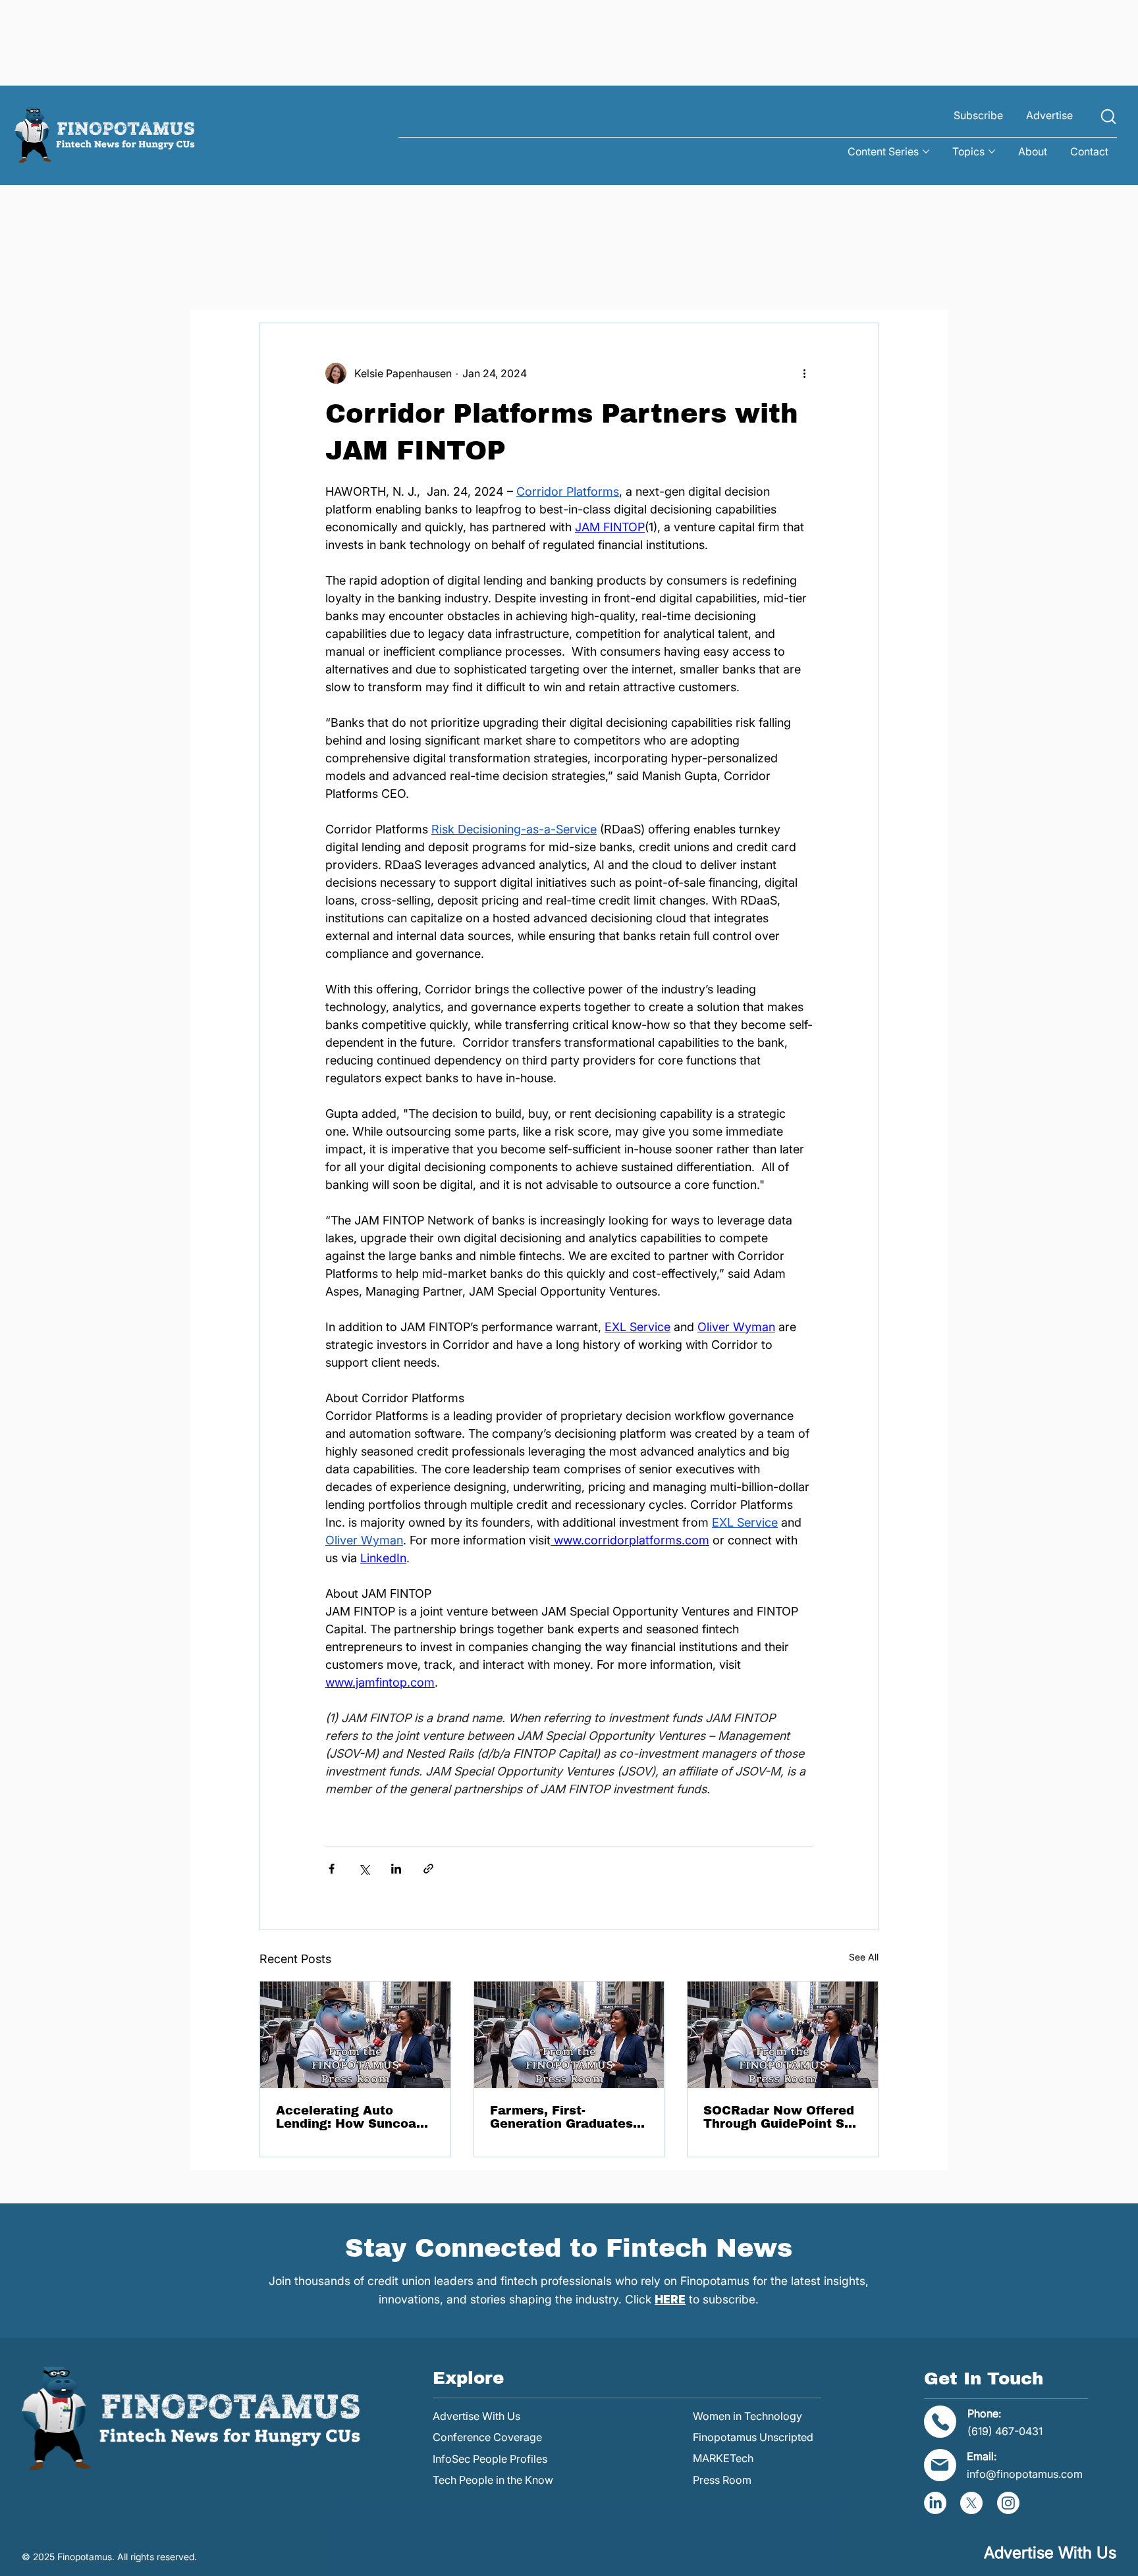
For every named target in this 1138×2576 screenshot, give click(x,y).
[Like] (1108, 116)
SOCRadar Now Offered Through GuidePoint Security (782, 2117)
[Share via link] (428, 1869)
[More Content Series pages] (926, 151)
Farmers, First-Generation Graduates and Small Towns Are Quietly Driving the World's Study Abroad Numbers (561, 2117)
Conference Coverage (487, 2437)
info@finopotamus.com (1025, 2474)
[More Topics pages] (992, 151)
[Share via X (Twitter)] (364, 1869)
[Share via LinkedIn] (396, 1869)
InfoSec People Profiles (490, 2459)
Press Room (722, 2480)
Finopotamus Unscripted (753, 2437)
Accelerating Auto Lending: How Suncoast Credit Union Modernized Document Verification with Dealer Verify (352, 2117)
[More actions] (805, 373)
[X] (971, 2503)
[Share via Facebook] (332, 1869)
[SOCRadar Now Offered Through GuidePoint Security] (783, 2035)
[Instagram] (1008, 2503)
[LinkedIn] (935, 2503)
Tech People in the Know (493, 2480)
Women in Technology (747, 2416)
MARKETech (723, 2458)
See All (864, 1957)
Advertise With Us (476, 2416)
